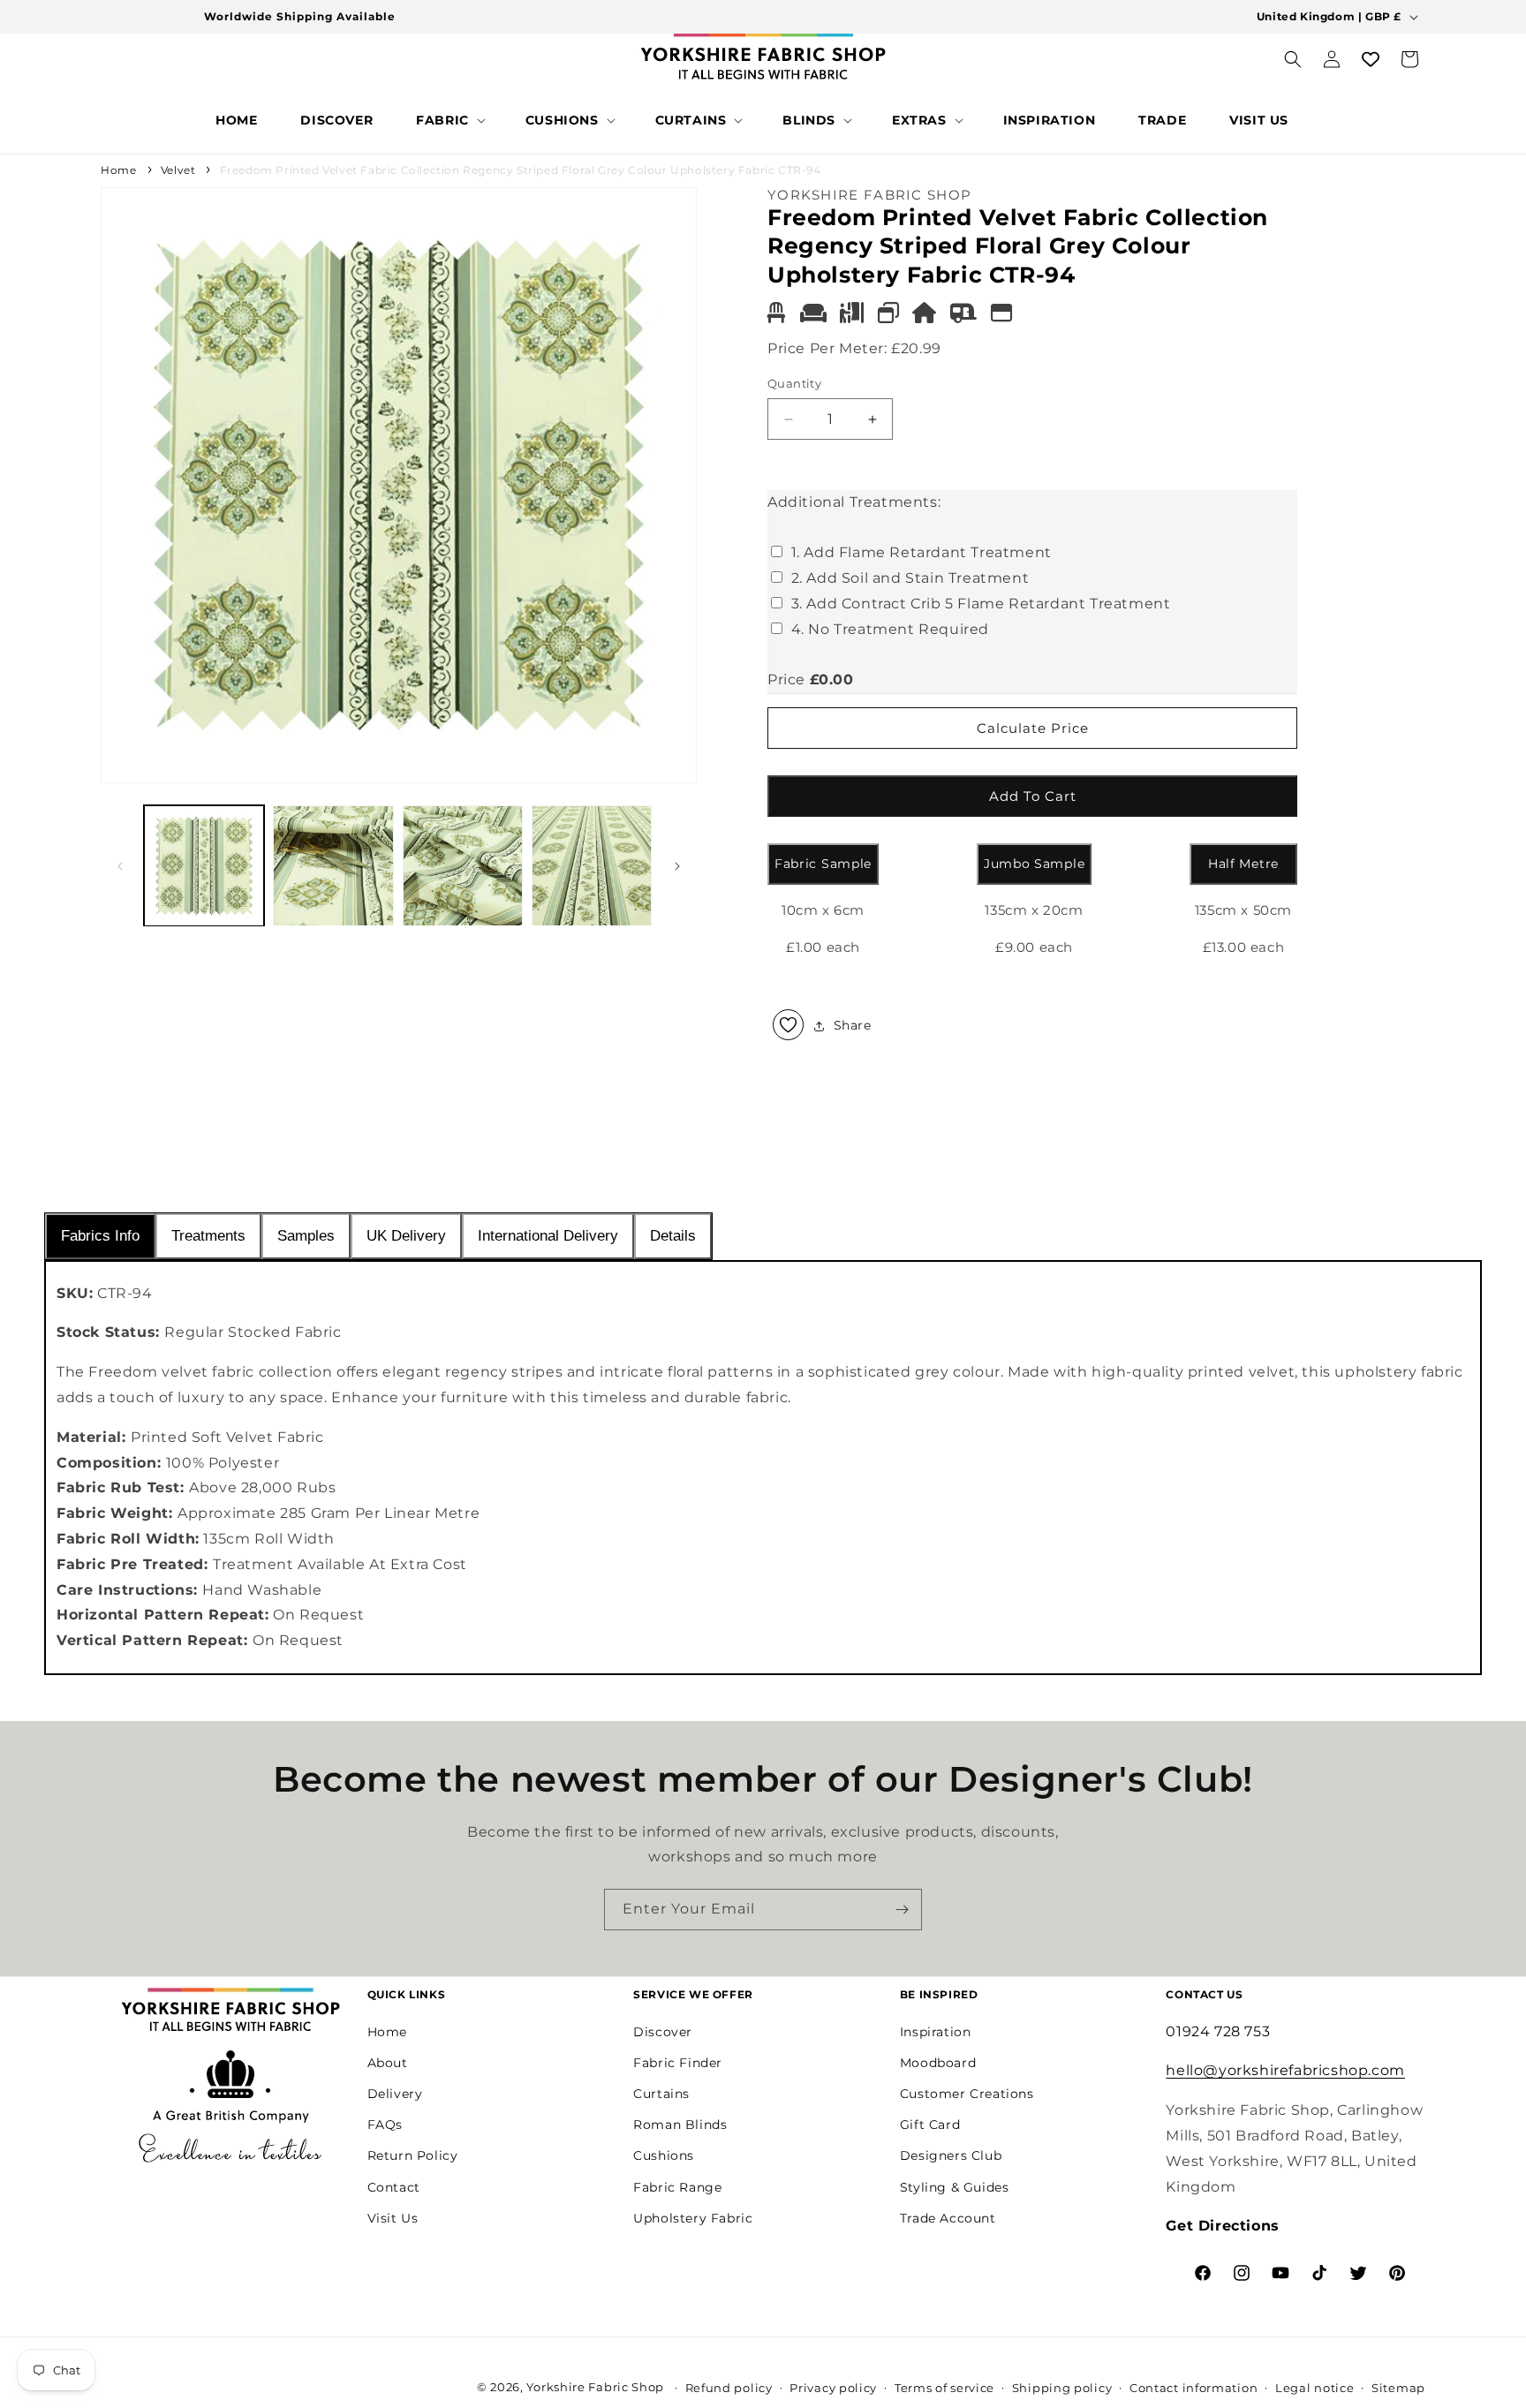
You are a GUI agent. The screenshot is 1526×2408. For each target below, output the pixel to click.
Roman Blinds (680, 2125)
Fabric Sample (823, 864)
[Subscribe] (902, 1910)
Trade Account (948, 2217)
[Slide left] (120, 866)
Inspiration (936, 2031)
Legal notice (1314, 2388)
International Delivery (548, 1236)
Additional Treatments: (854, 502)
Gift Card (930, 2125)
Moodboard (938, 2062)
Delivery (395, 2094)
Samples (306, 1236)
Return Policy (413, 2155)
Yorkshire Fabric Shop (595, 2387)
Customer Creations (967, 2094)
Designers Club (951, 2155)
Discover (663, 2031)
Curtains (661, 2094)
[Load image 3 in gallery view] (463, 865)
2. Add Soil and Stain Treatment (910, 579)
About (388, 2062)
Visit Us (393, 2217)
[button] (449, 120)
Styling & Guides (955, 2186)
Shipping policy (1062, 2388)
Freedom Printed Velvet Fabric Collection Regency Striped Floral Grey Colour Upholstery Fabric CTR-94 (521, 170)
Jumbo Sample (1034, 864)
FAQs (385, 2125)
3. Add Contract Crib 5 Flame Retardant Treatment (981, 604)
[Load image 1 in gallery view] (204, 865)
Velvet (178, 170)
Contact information (1194, 2388)
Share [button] (853, 1025)
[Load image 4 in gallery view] (592, 865)
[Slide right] (677, 866)
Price (786, 680)
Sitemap (1398, 2388)
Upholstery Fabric (693, 2217)
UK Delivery (406, 1236)
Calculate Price (1033, 728)
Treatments (208, 1236)
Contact (394, 2186)
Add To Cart (1033, 796)
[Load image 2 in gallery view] (333, 865)
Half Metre (1243, 864)
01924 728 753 (1218, 2031)
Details (673, 1236)
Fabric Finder (678, 2062)
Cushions (664, 2155)
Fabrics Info (100, 1236)
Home (118, 170)
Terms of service (944, 2388)
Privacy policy (833, 2388)
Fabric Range (677, 2186)
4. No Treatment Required (890, 629)
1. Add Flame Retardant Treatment (922, 553)
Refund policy (729, 2388)
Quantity (794, 384)
